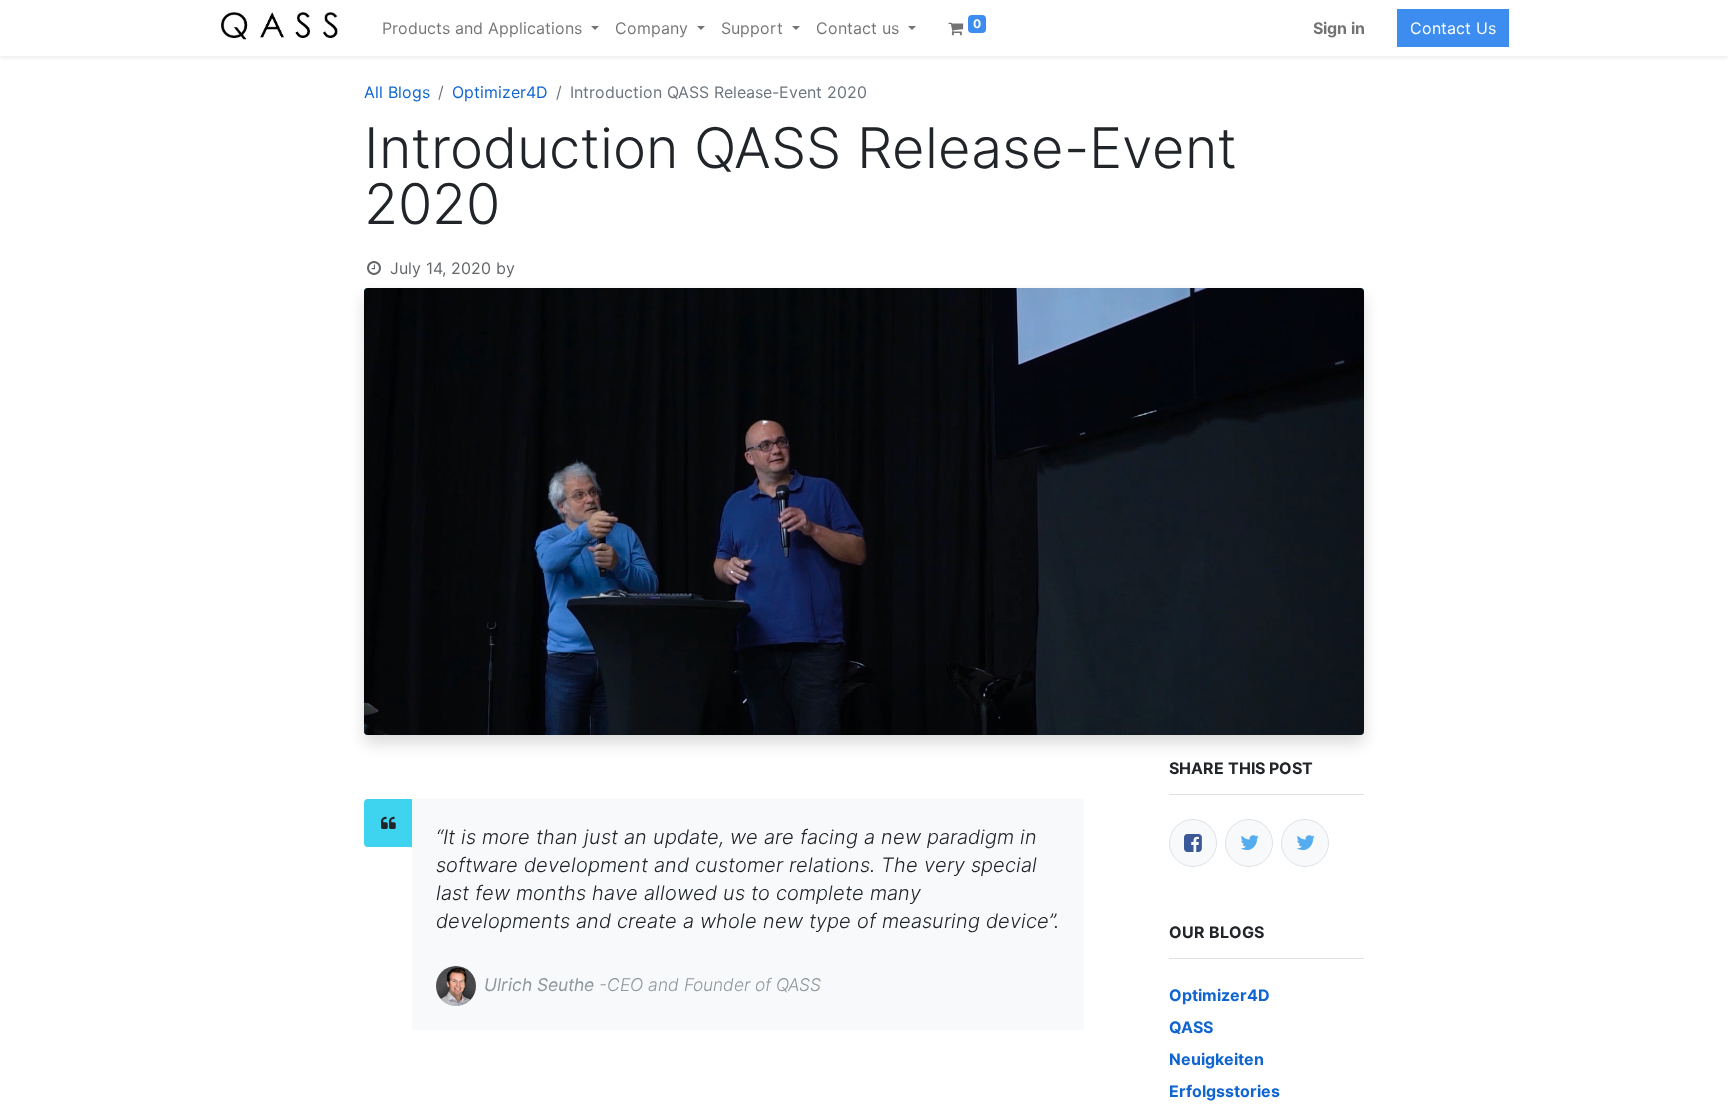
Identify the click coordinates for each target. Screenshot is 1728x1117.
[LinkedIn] (1305, 843)
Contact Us (1453, 28)
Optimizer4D (500, 92)
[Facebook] (1193, 843)
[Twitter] (1249, 843)
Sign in (1339, 28)
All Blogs (397, 92)
